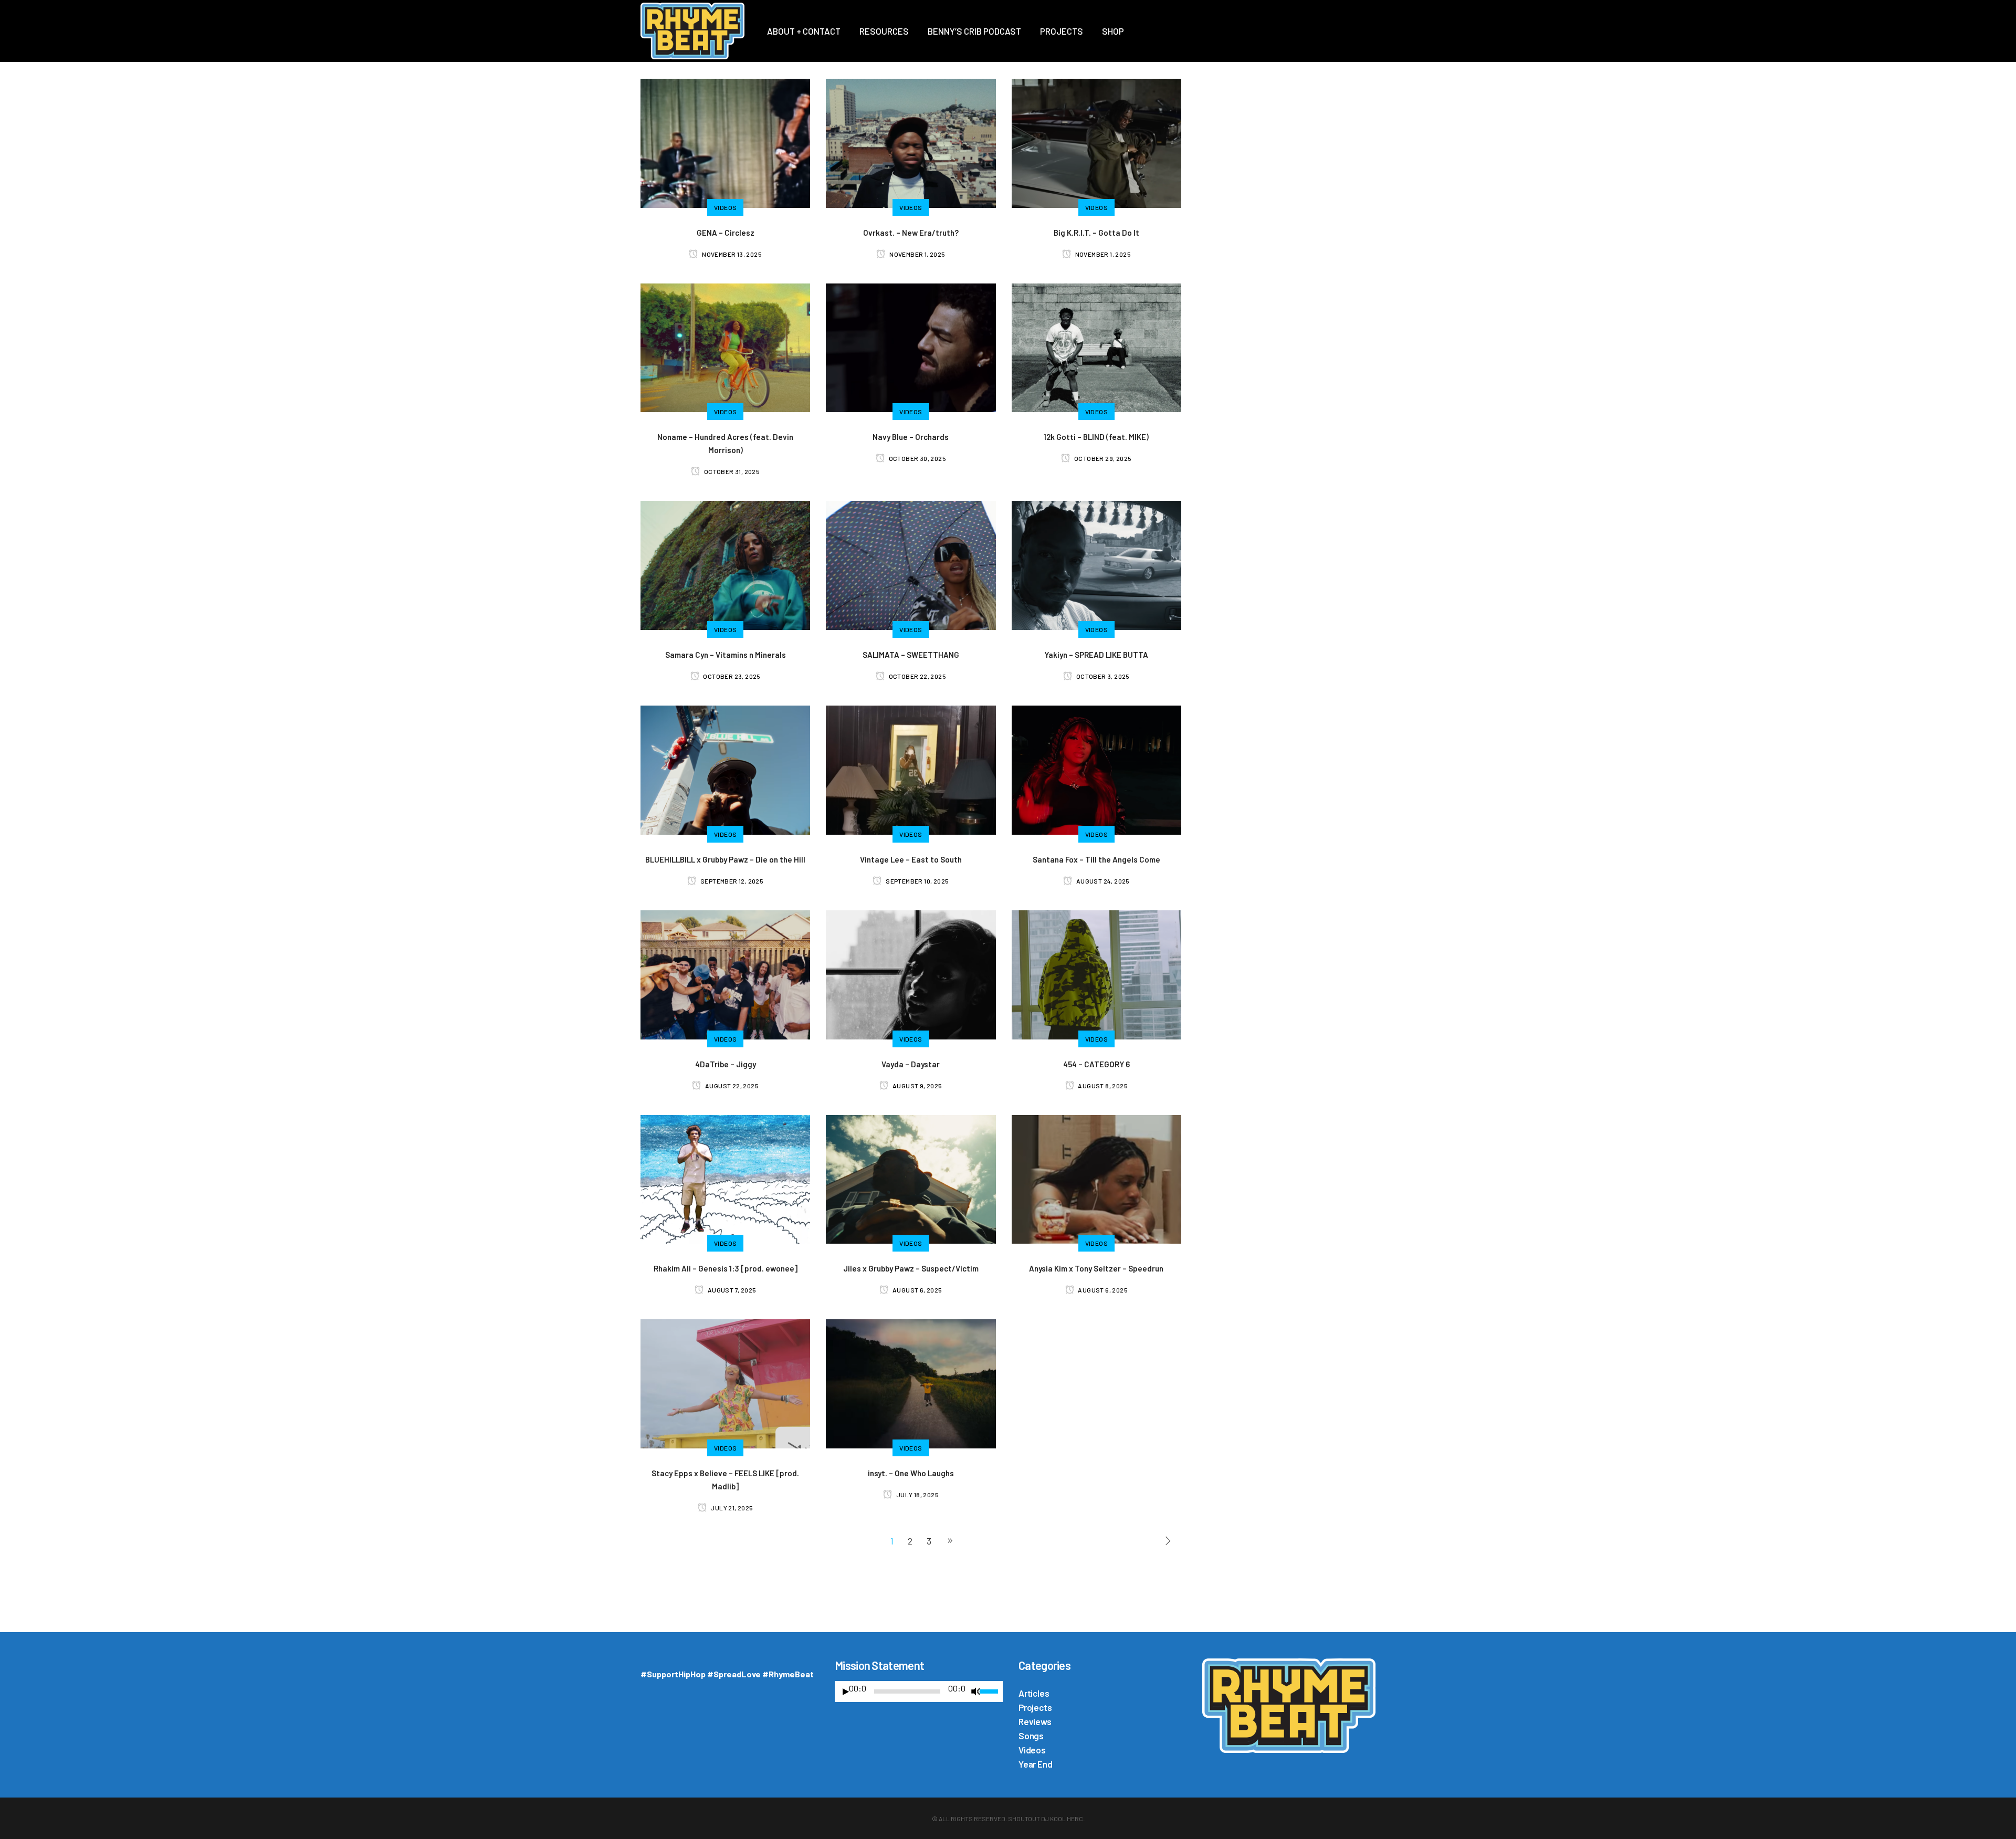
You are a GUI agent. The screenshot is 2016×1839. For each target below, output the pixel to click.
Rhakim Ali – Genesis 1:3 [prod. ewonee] (726, 1268)
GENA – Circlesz (726, 233)
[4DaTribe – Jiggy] (725, 973)
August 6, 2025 (917, 1290)
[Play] (846, 1692)
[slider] (991, 1690)
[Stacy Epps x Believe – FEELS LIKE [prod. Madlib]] (725, 1382)
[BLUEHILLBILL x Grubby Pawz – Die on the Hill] (725, 769)
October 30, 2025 (917, 458)
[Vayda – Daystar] (911, 973)
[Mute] (976, 1691)
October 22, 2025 (917, 676)
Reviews (1035, 1721)
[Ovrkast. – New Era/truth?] (911, 142)
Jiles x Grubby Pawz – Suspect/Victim (911, 1268)
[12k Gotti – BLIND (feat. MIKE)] (1096, 346)
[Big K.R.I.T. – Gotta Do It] (1096, 142)
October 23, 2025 (731, 676)
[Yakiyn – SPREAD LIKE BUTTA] (1096, 564)
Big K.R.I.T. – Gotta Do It (1096, 233)
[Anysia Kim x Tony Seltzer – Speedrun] (1096, 1178)
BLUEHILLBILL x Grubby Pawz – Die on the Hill (725, 859)
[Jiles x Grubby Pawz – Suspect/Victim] (911, 1178)
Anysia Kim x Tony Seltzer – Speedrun (1096, 1268)
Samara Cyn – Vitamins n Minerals (726, 655)
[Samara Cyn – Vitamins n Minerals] (725, 564)
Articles (1034, 1693)
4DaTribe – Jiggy (726, 1064)
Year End (1035, 1764)
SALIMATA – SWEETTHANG (911, 655)
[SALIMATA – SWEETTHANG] (911, 564)
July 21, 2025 (731, 1508)
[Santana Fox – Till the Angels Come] (1096, 769)
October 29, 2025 (1102, 458)
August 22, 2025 (731, 1086)
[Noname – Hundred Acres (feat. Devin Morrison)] (725, 346)
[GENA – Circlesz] (725, 142)
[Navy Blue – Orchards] (911, 346)
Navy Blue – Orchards (911, 437)
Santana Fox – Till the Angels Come (1096, 859)
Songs (1031, 1736)
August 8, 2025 (1102, 1086)
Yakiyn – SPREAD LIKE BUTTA (1096, 655)
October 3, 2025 (1102, 676)
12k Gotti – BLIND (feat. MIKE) (1096, 437)
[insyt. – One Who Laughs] (911, 1382)
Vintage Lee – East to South (911, 859)
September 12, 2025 (731, 881)
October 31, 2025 (731, 471)
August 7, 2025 (731, 1290)
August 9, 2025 (917, 1086)
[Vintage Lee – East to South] (911, 769)
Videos (1032, 1750)
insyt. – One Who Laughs (911, 1473)
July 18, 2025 (917, 1495)
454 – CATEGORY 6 (1096, 1064)
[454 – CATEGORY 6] (1096, 973)
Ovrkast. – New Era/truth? (911, 233)
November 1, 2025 (917, 254)
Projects (1035, 1707)
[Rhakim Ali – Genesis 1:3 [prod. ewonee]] (725, 1178)
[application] (919, 1694)
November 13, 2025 (731, 254)
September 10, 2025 (917, 881)
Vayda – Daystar (911, 1064)
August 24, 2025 (1102, 881)
